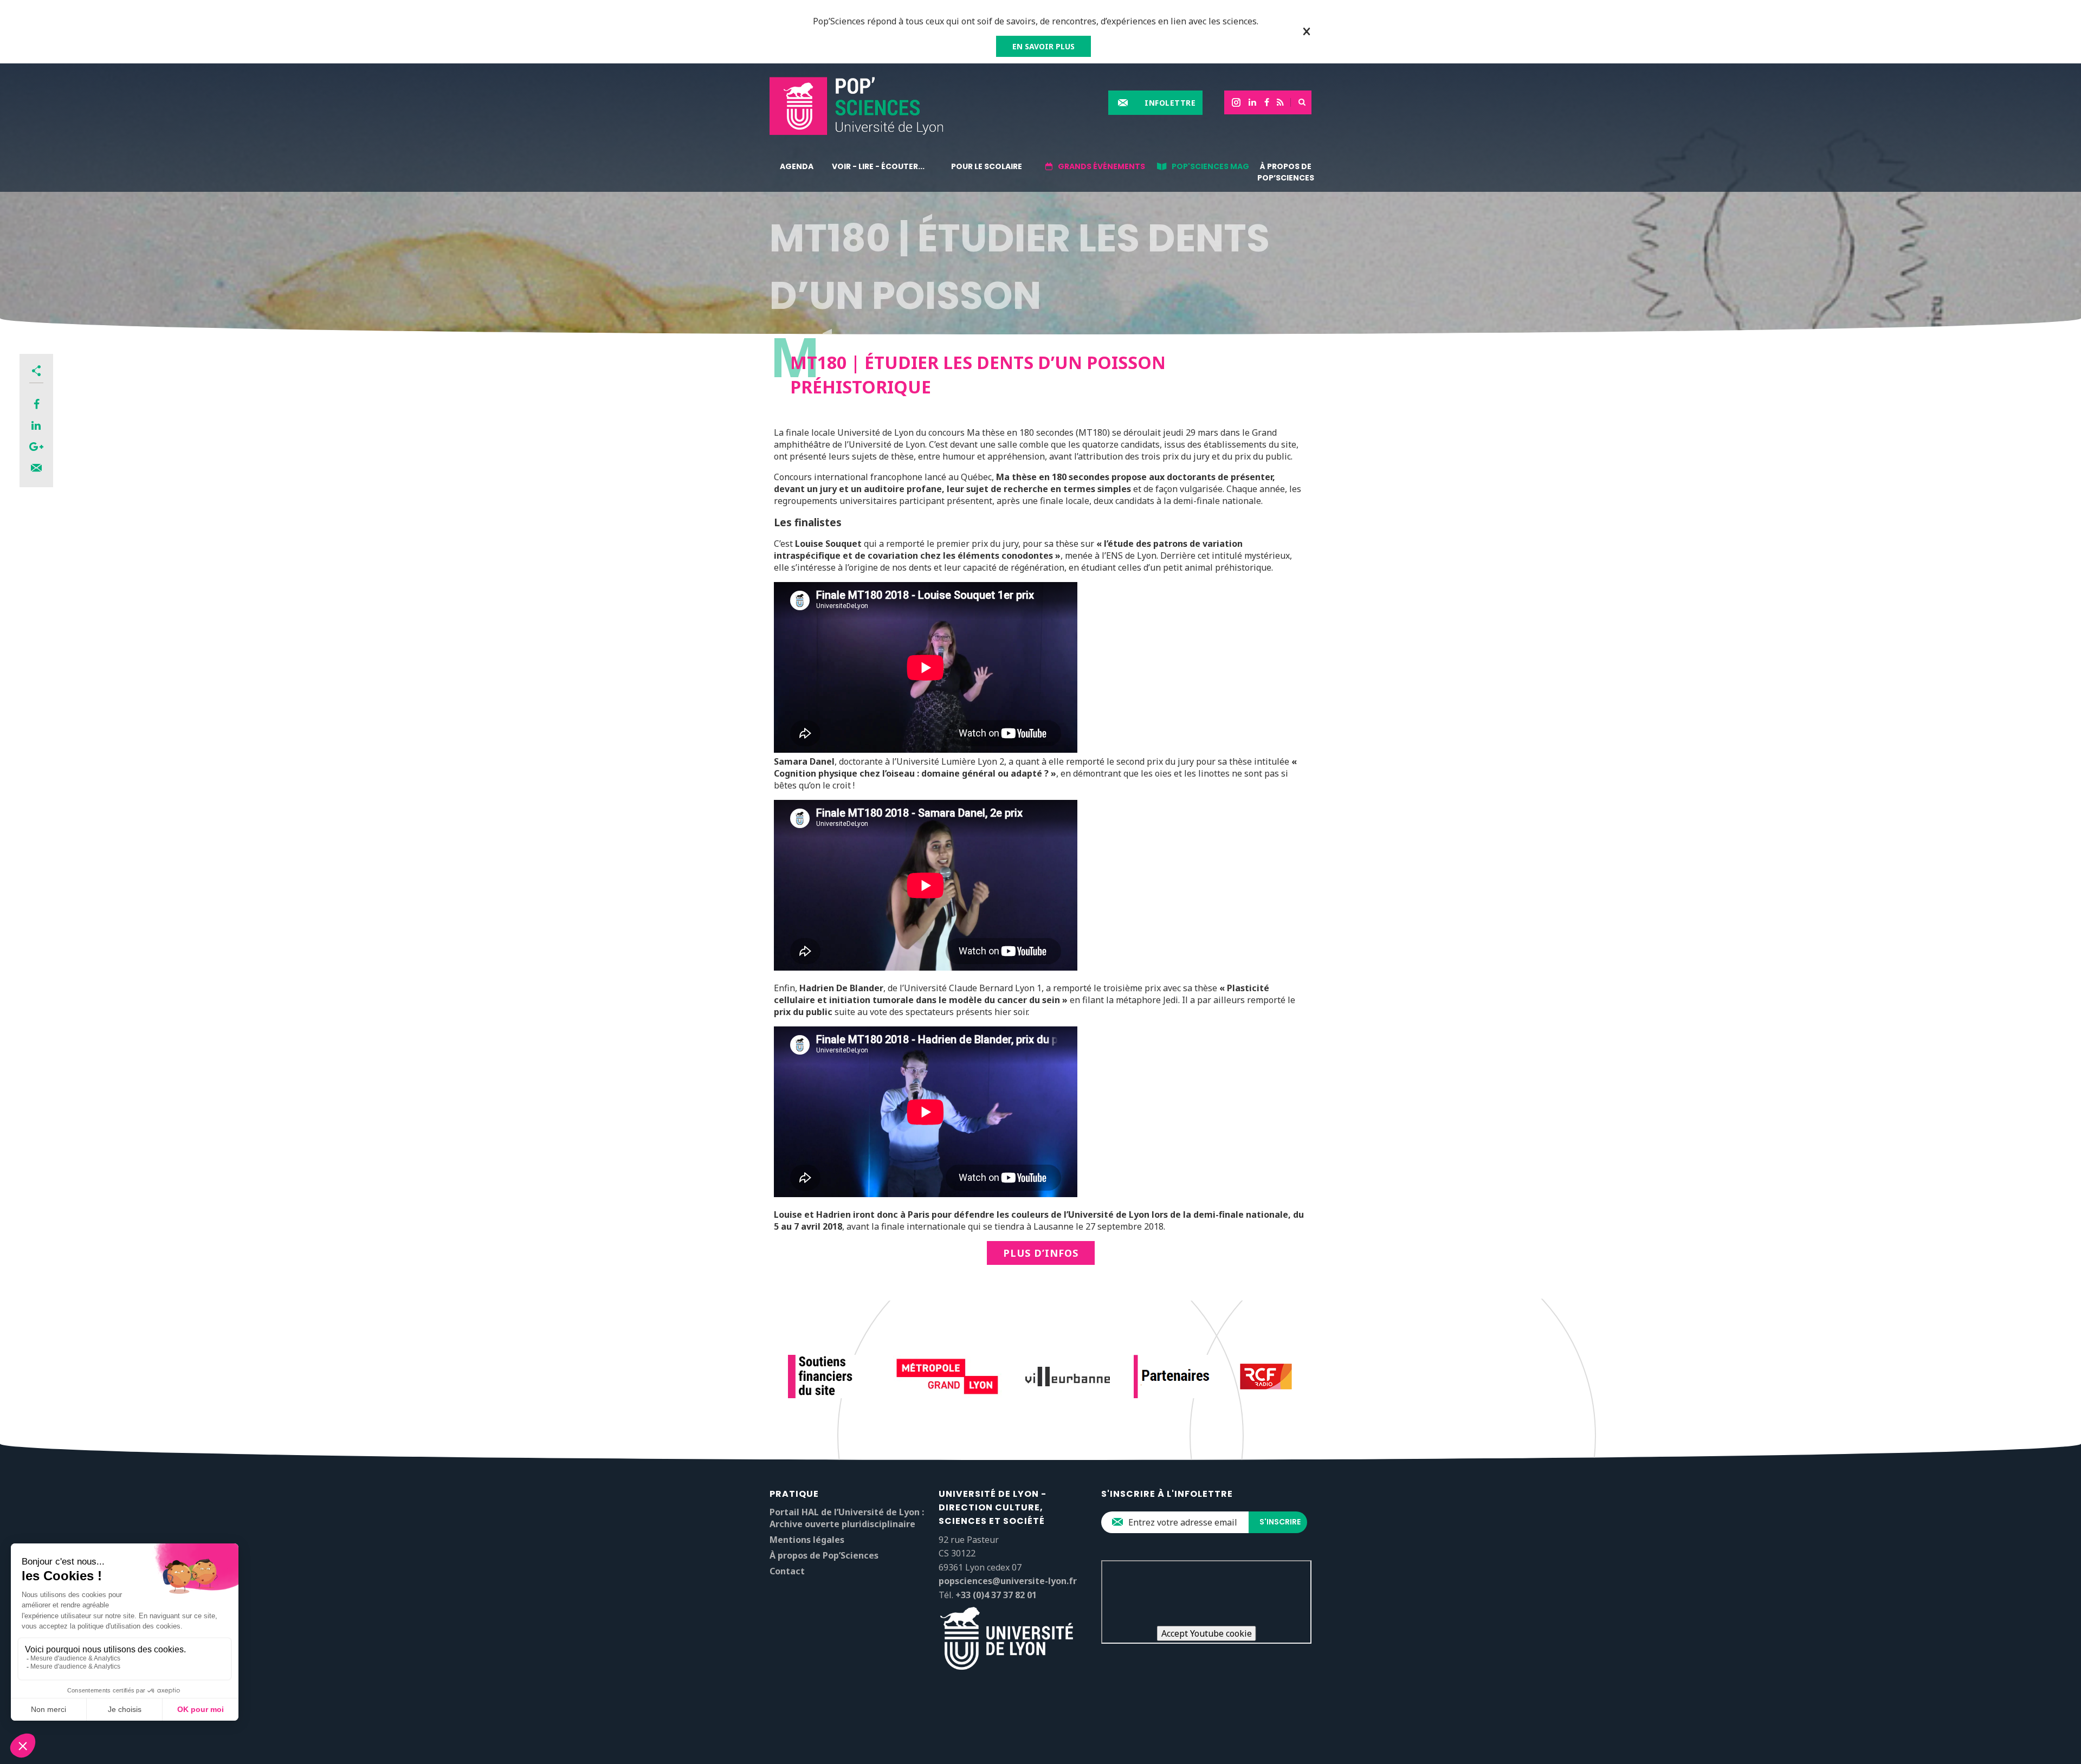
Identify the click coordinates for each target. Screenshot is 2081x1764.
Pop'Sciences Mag (1210, 166)
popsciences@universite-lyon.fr (1008, 1581)
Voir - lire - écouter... (878, 166)
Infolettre (1170, 103)
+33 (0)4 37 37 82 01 (996, 1595)
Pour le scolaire (987, 166)
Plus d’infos (1041, 1253)
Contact (787, 1571)
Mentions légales (807, 1540)
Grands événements (1101, 166)
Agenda (797, 166)
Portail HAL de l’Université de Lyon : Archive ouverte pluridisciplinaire (847, 1518)
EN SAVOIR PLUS (1043, 46)
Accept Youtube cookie (1207, 1633)
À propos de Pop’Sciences (1286, 172)
